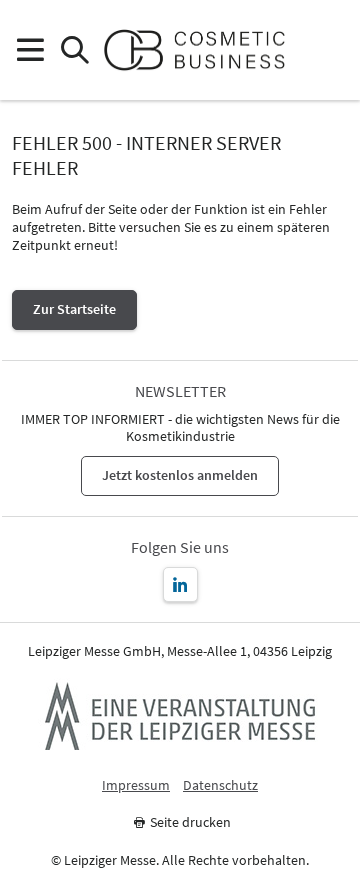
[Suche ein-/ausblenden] (74, 50)
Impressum (136, 785)
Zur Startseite (74, 309)
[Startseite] (202, 50)
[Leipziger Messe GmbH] (180, 716)
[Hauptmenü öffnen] (29, 50)
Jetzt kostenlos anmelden (180, 475)
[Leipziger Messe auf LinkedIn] (180, 584)
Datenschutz (220, 785)
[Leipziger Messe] (330, 50)
